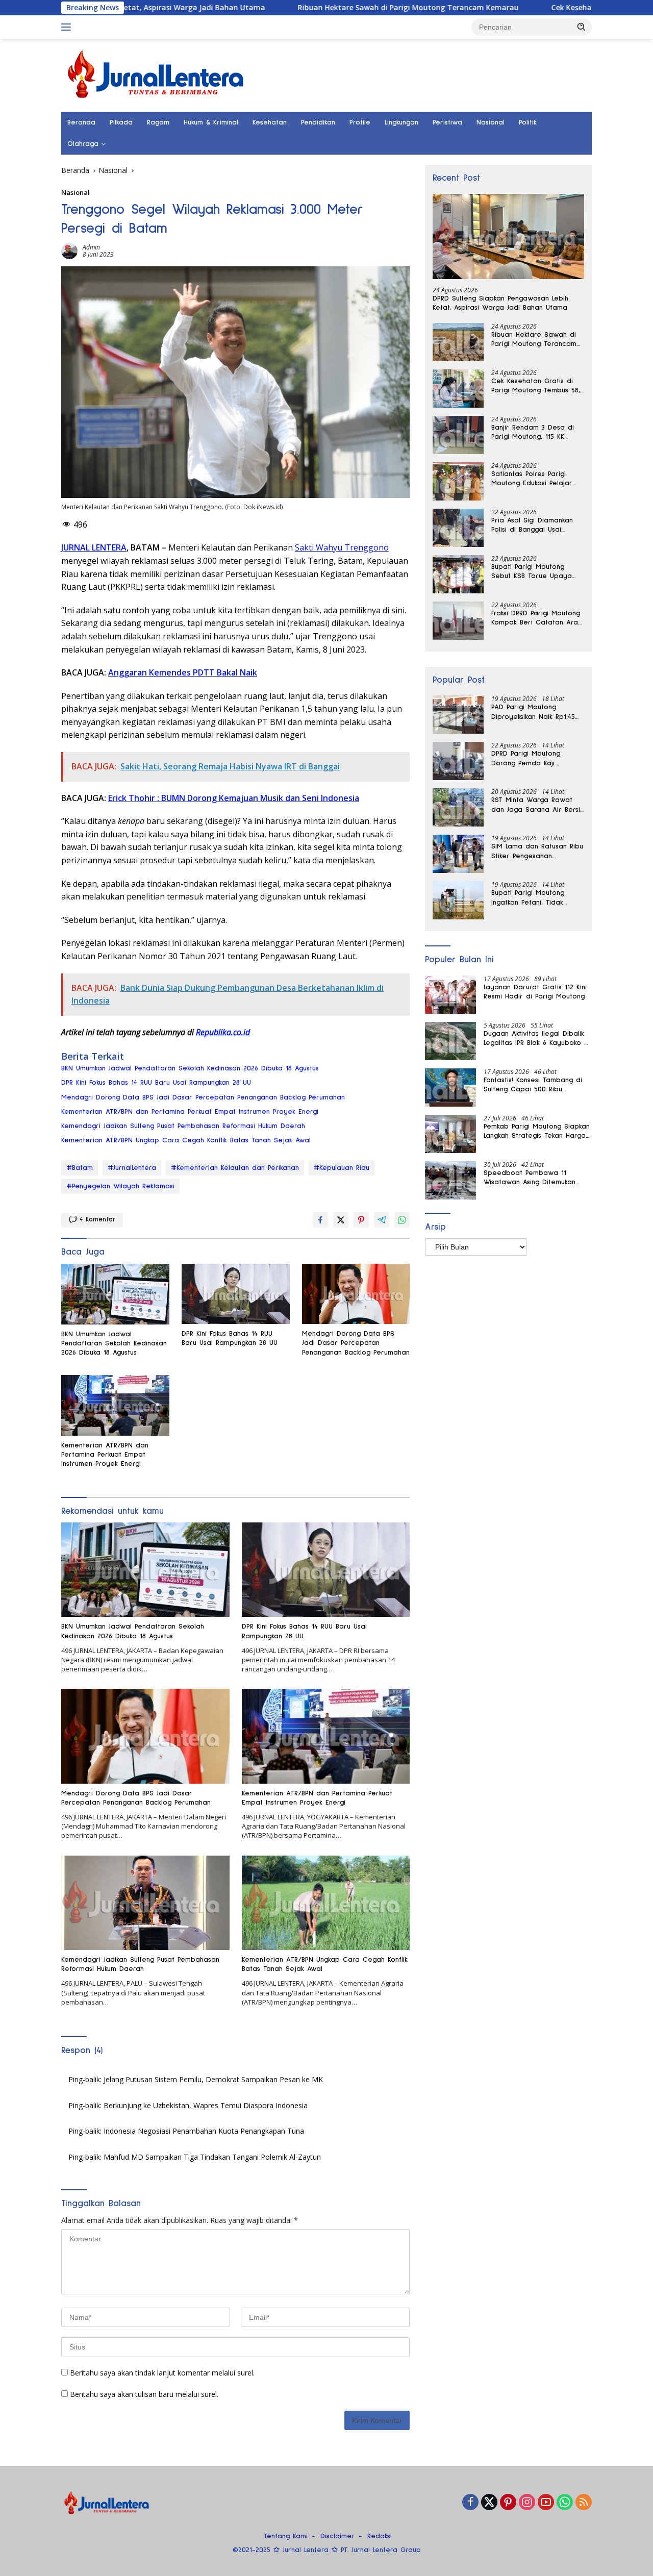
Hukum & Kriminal (211, 122)
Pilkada (121, 122)
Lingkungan (401, 122)
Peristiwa (447, 122)
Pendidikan (318, 122)
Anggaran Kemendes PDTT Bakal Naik (183, 672)
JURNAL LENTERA (94, 547)
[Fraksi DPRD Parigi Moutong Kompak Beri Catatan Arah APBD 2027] (458, 621)
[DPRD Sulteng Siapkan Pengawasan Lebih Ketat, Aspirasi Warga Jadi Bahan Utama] (508, 236)
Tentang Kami (286, 2536)
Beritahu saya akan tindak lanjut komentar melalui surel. (162, 2373)
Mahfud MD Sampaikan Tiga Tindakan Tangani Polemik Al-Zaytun (212, 2157)
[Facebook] (470, 2503)
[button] (582, 27)
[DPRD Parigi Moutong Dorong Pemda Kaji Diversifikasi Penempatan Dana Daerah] (458, 761)
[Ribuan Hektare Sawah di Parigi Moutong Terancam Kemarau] (458, 342)
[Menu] (68, 27)
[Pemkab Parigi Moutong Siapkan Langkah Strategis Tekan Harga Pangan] (450, 1134)
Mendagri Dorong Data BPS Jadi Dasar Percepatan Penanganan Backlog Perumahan (203, 1097)
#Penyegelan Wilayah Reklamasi (120, 1186)
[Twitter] (489, 2503)
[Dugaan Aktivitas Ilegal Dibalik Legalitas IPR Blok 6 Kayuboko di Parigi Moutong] (450, 1041)
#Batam (80, 1168)
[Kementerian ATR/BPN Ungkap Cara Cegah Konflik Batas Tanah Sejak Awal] (326, 1903)
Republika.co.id (223, 1032)
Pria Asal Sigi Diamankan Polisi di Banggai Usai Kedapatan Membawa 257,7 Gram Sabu (537, 526)
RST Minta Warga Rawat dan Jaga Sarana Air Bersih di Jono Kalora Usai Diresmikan (537, 805)
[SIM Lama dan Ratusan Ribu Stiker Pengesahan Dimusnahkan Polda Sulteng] (458, 854)
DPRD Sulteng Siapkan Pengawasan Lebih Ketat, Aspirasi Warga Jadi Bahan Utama (500, 303)
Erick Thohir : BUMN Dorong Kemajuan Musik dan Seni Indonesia (234, 798)
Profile (360, 122)
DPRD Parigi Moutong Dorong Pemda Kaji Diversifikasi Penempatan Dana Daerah (532, 759)
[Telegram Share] (382, 1220)
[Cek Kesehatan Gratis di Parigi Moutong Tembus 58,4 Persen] (458, 389)
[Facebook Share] (320, 1220)
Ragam (158, 122)
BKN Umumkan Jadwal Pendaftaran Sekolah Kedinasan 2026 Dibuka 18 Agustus (190, 1068)
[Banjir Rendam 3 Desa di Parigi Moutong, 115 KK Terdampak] (458, 435)
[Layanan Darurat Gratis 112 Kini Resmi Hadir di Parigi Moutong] (450, 995)
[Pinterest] (508, 2503)
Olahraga (83, 144)
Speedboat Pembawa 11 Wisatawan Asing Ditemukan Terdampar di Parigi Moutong (533, 1178)
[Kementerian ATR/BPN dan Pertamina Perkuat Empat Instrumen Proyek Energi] (115, 1405)
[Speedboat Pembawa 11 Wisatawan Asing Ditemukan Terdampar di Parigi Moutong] (450, 1180)
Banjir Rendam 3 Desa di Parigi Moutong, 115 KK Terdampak (533, 433)
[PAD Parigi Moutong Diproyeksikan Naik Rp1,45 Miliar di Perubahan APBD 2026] (458, 715)
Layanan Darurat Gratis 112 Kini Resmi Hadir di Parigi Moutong (535, 992)
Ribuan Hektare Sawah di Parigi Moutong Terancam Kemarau (321, 8)
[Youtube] (546, 2503)
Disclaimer (337, 2536)
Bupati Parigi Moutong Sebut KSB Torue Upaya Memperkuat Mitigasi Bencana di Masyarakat (532, 572)
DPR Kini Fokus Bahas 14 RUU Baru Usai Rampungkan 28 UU (156, 1083)
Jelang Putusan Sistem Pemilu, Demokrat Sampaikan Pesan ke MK (213, 2079)
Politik (528, 122)
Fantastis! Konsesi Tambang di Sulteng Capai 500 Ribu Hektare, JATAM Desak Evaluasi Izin (535, 1085)
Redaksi (380, 2536)
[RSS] (584, 2503)
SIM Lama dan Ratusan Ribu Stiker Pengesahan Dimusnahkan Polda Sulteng (537, 852)
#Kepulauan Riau (342, 1168)
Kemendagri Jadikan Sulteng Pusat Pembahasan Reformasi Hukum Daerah (183, 1126)
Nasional (491, 122)
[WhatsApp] (565, 2503)
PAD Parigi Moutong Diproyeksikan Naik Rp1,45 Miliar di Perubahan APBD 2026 (534, 712)
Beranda (81, 122)
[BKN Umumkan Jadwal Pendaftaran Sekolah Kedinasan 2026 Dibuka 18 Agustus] (115, 1294)
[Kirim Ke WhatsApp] (402, 1220)
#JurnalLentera (132, 1168)
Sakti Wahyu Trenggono (342, 547)
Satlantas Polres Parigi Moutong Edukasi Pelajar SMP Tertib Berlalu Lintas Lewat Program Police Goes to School (532, 479)
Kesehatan (270, 122)
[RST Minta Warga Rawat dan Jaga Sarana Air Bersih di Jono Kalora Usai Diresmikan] (458, 807)
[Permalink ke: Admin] (69, 250)
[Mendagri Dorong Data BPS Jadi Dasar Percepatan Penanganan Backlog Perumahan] (356, 1294)
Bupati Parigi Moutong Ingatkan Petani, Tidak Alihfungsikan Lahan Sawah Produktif (535, 898)
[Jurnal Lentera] (157, 74)
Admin (91, 247)
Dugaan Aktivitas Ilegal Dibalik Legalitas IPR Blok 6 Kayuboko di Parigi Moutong (537, 1039)
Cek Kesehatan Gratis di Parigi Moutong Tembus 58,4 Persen (537, 386)
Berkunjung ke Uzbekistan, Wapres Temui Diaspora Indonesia (206, 2105)
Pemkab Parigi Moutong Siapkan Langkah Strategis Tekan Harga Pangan (537, 1132)
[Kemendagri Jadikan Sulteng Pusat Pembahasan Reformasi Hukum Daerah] (145, 1903)
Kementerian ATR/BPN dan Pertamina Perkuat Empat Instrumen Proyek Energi (190, 1112)
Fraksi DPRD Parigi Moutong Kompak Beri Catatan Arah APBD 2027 (536, 618)
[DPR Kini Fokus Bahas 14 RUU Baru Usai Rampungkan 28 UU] (236, 1294)
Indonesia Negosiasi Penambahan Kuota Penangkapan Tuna (204, 2131)
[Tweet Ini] (341, 1220)
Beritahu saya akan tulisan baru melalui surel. (144, 2394)
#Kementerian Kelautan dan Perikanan (235, 1168)
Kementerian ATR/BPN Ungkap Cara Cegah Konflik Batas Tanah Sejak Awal (186, 1140)
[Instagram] (527, 2503)
